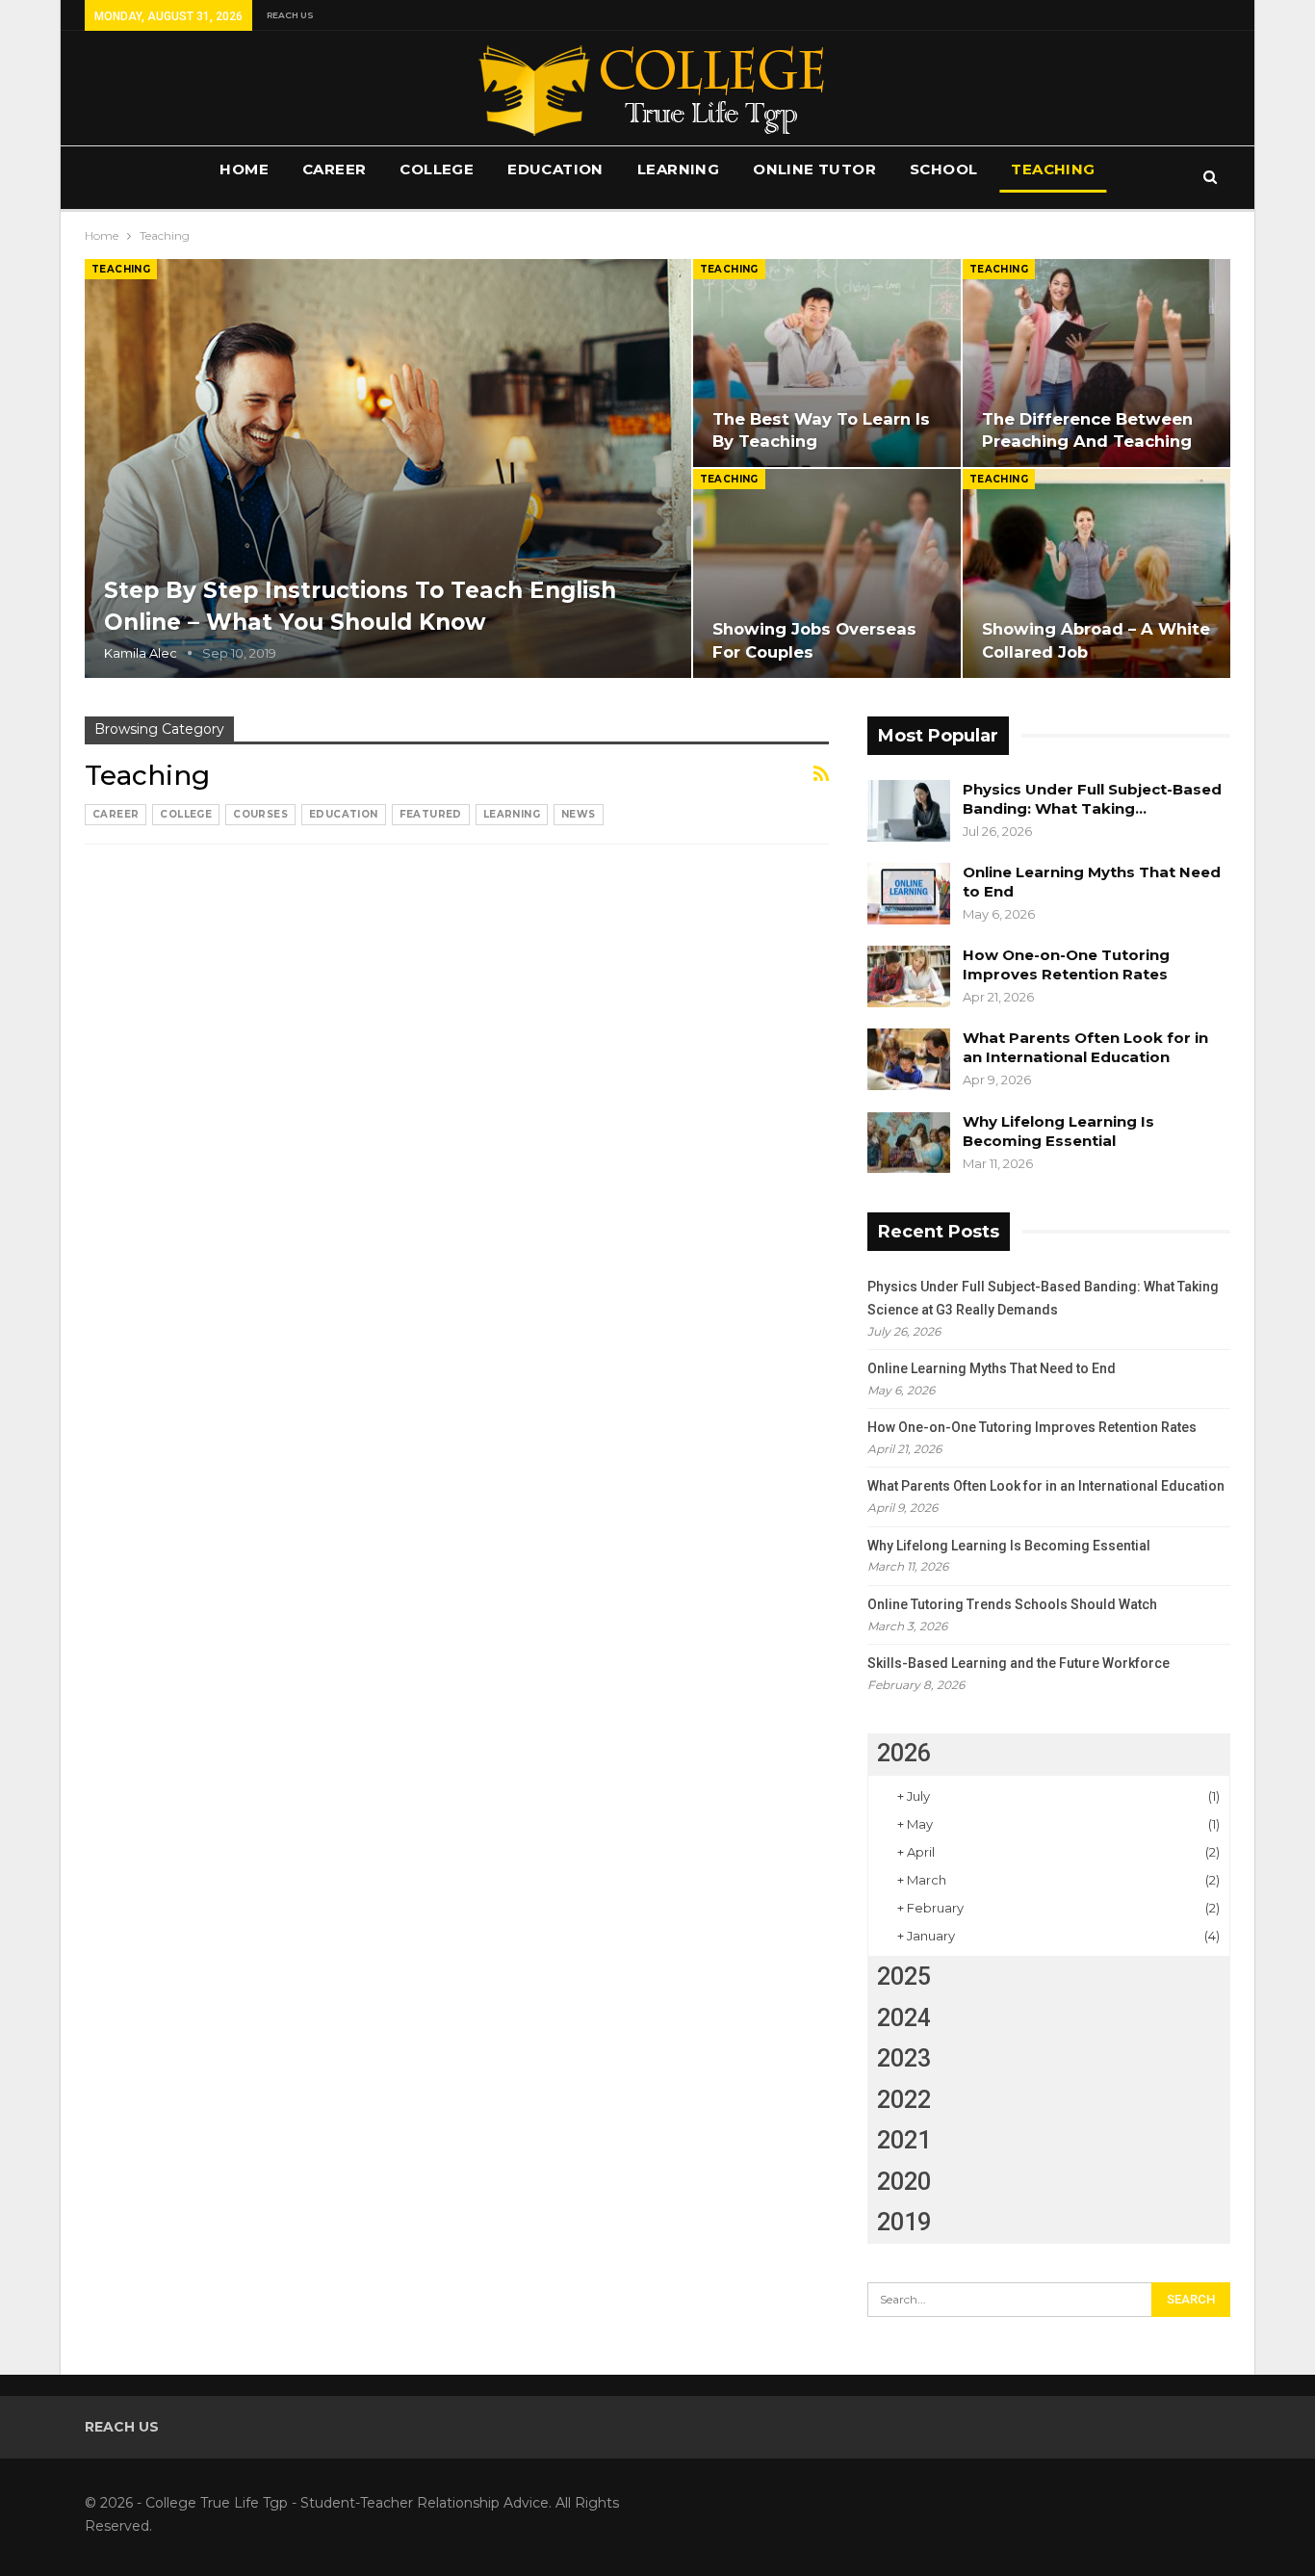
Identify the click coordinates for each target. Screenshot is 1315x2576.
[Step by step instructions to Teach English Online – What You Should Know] (388, 468)
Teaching (1053, 169)
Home (244, 169)
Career (334, 169)
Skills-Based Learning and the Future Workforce (1018, 1663)
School (943, 169)
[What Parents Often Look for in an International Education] (909, 1059)
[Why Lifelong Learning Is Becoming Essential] (909, 1143)
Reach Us (290, 15)
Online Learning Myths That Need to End (992, 1368)
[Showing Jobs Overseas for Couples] (827, 573)
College (437, 169)
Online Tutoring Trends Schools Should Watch (1012, 1604)
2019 (904, 2222)
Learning (678, 169)
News (579, 814)
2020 (904, 2182)
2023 (904, 2058)
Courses (260, 814)
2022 (904, 2100)
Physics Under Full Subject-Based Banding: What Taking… (1092, 799)
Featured (431, 814)
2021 (904, 2140)
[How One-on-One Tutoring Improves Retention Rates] (909, 976)
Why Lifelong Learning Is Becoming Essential (1058, 1131)
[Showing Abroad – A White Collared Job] (1096, 573)
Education (555, 169)
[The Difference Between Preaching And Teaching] (1096, 363)
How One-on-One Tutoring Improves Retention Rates (1066, 964)
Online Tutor (814, 169)
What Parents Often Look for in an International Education (1085, 1047)
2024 (904, 2018)
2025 (904, 1977)
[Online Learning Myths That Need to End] (909, 894)
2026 (904, 1753)
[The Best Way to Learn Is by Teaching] (827, 363)
